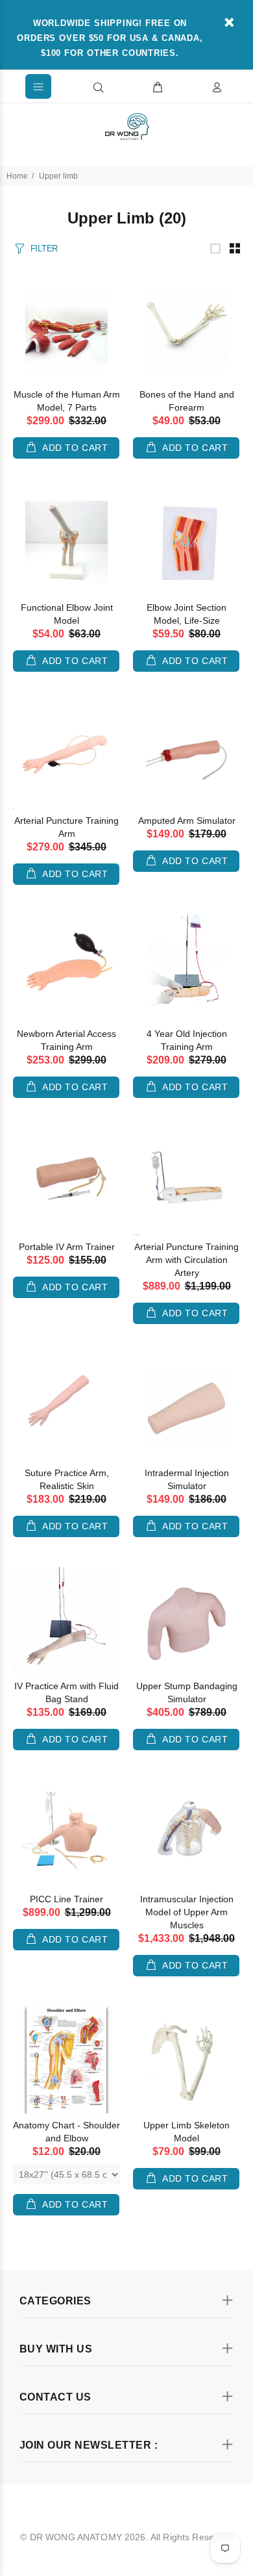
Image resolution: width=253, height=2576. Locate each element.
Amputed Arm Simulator (187, 821)
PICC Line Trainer (66, 1899)
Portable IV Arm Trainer (67, 1247)
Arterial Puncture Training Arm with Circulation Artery (187, 1260)
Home (17, 176)
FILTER (44, 249)
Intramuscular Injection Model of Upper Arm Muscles (187, 1912)
